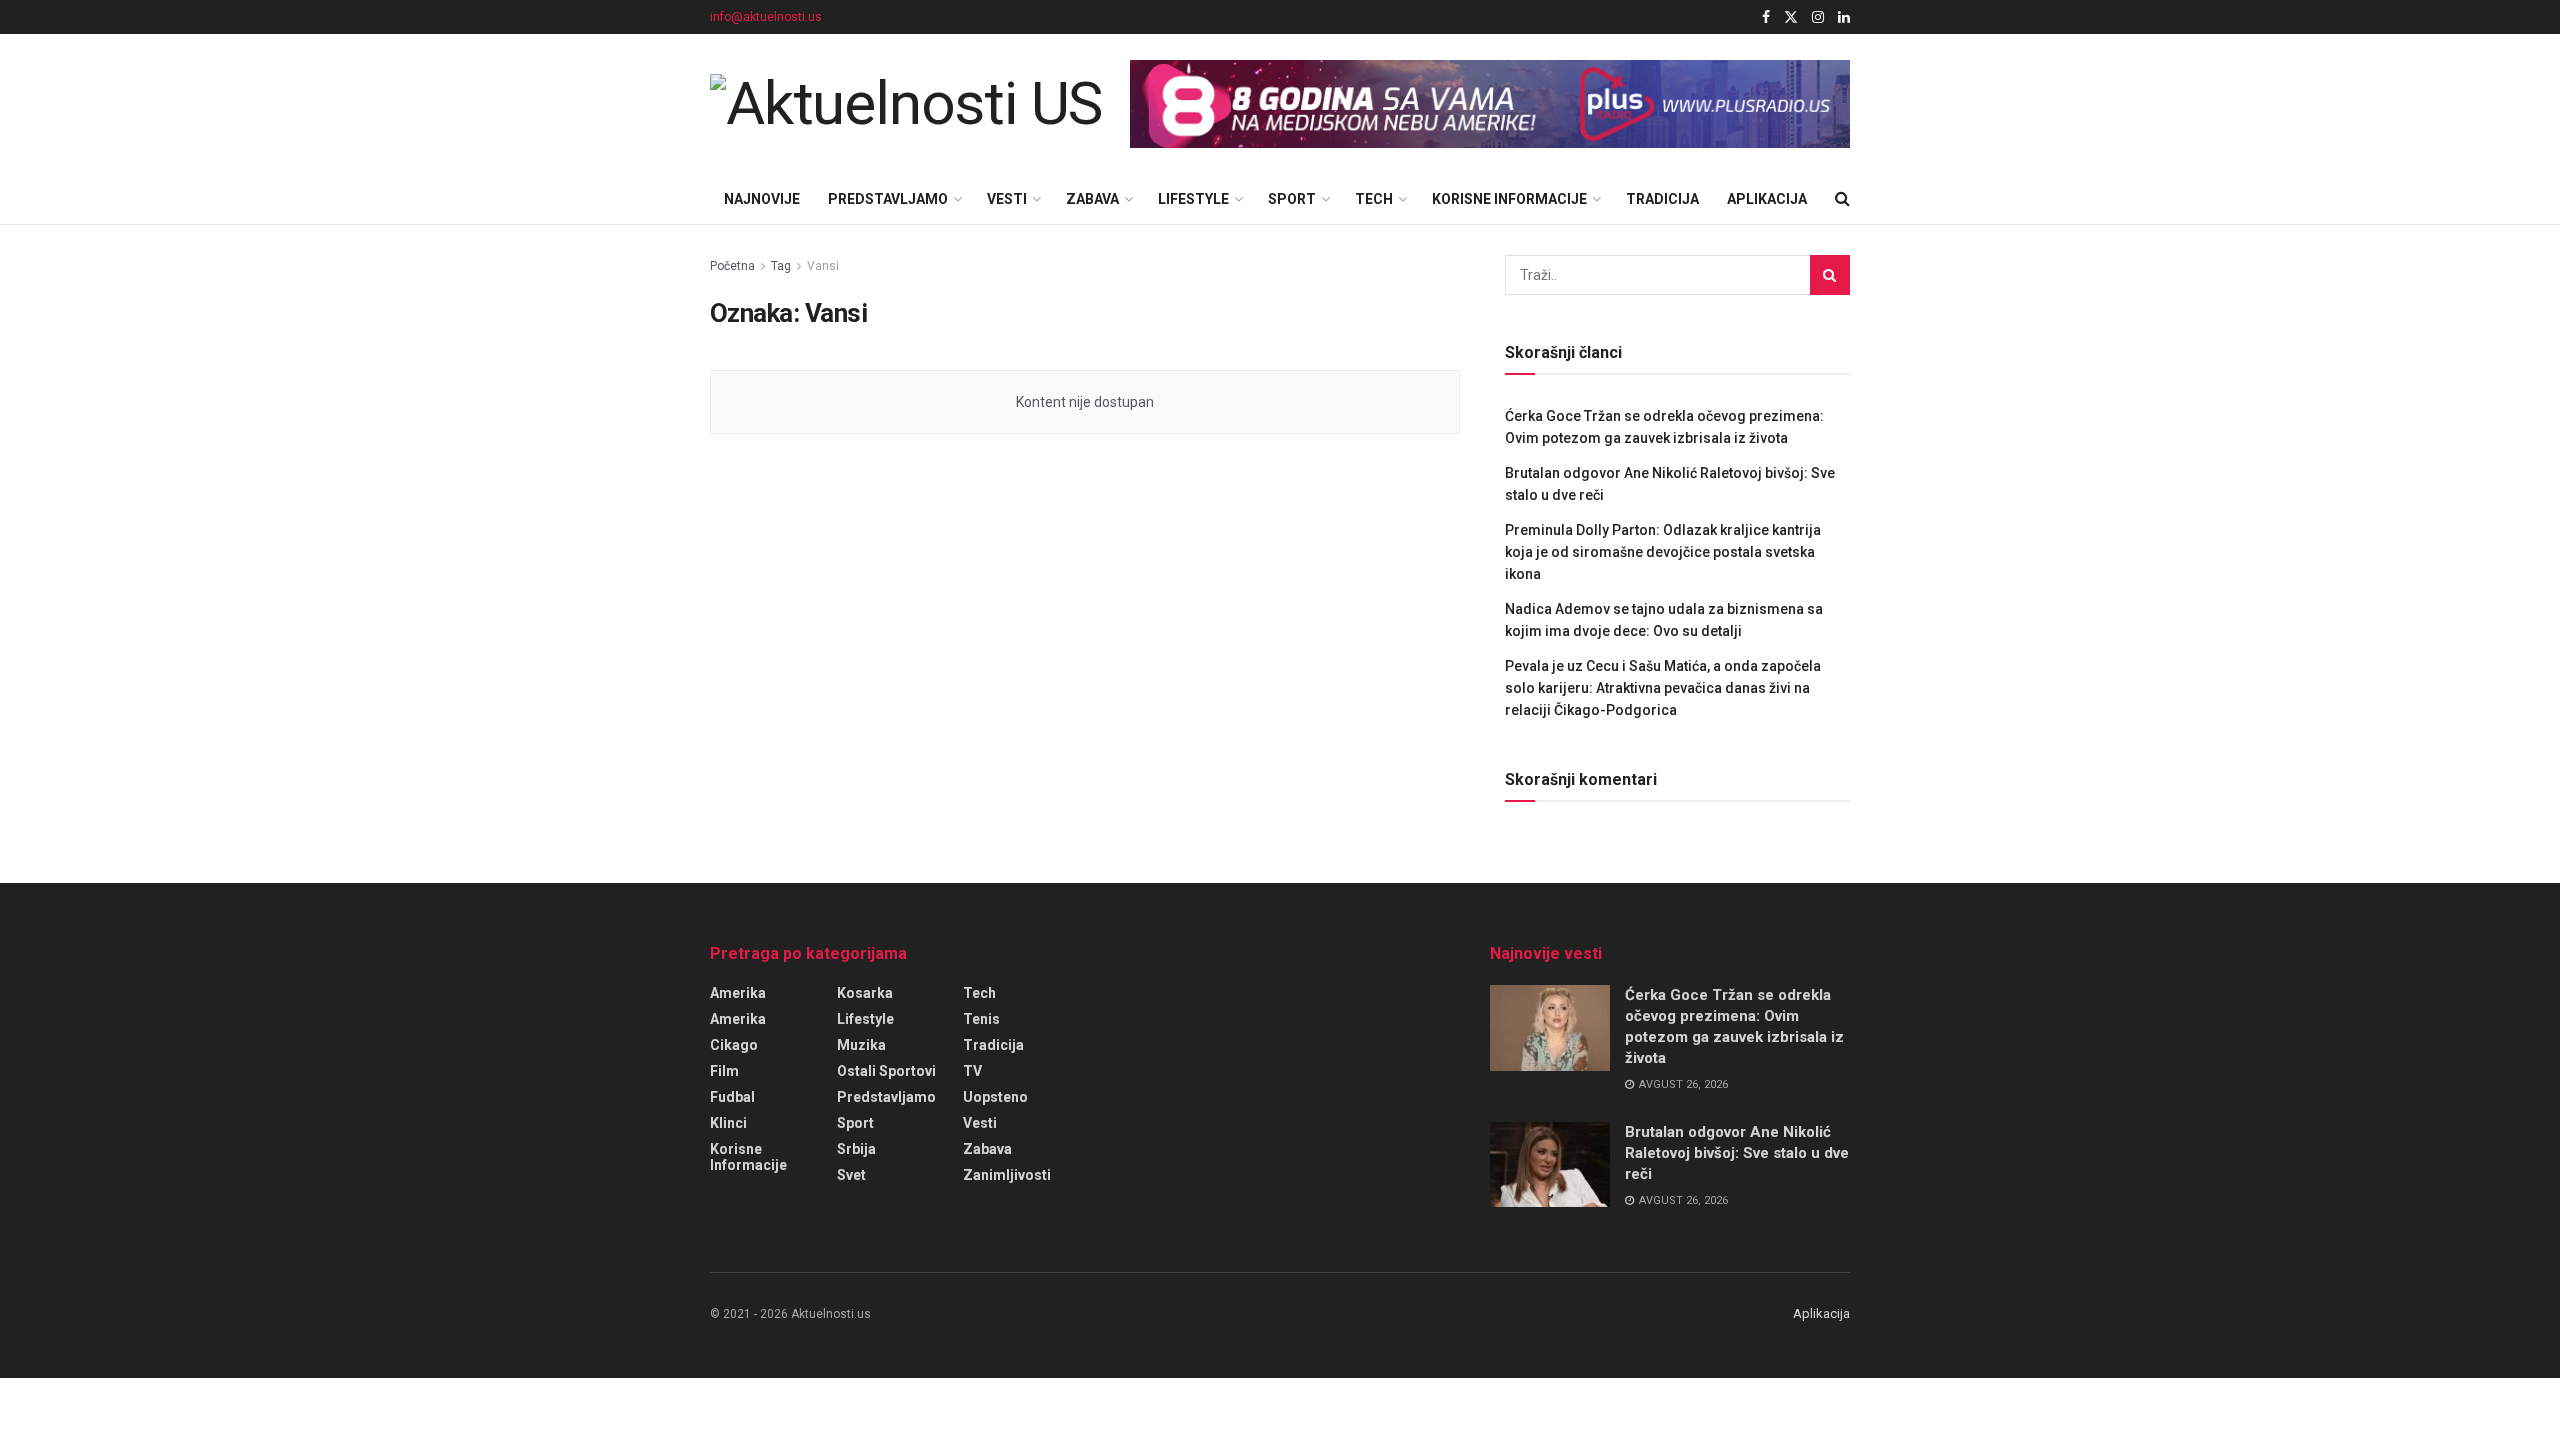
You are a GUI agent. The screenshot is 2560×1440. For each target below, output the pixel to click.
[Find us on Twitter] (1791, 17)
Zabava (1092, 199)
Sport (1292, 199)
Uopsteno (995, 1097)
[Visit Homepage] (906, 104)
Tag (781, 266)
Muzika (861, 1045)
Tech (1374, 199)
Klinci (728, 1123)
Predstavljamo (888, 199)
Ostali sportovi (886, 1071)
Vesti (1007, 199)
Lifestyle (1193, 199)
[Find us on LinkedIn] (1844, 17)
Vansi (823, 266)
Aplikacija (1767, 199)
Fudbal (732, 1097)
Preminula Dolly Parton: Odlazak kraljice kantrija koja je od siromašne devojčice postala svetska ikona (1663, 552)
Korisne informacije (1509, 199)
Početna (732, 266)
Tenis (981, 1019)
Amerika (738, 1019)
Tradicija (1662, 199)
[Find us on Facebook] (1766, 17)
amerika (738, 993)
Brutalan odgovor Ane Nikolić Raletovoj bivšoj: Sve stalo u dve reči (1737, 1153)
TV (972, 1071)
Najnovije (762, 199)
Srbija (856, 1149)
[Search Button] (1842, 199)
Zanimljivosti (1007, 1175)
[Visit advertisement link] (1490, 104)
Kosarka (865, 993)
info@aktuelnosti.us (766, 17)
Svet (851, 1175)
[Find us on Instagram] (1818, 17)
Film (724, 1071)
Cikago (734, 1045)
